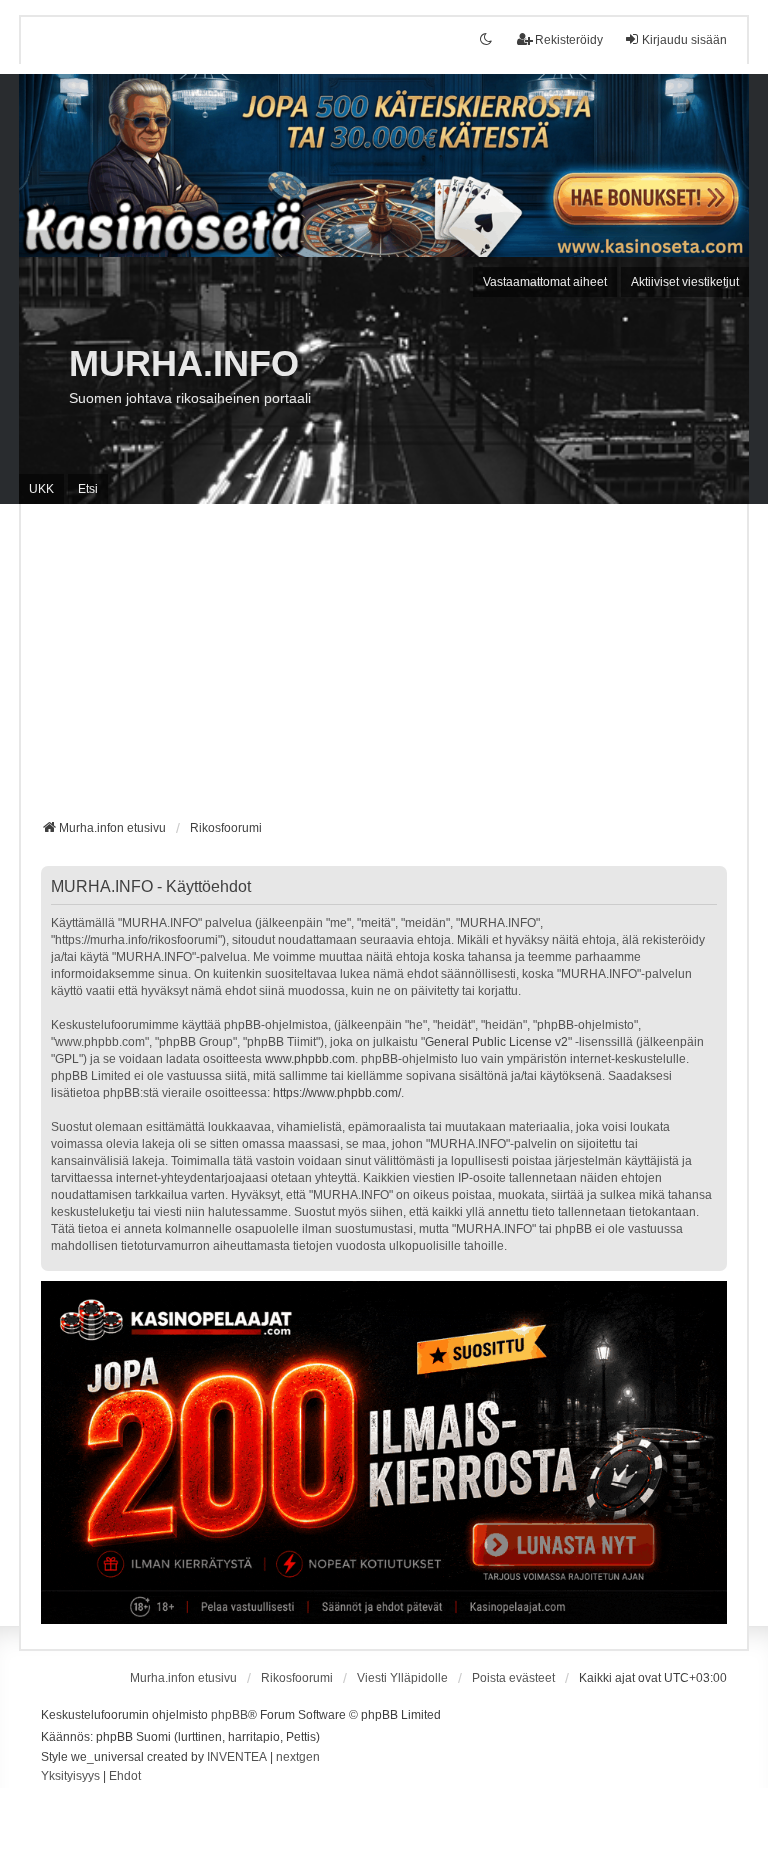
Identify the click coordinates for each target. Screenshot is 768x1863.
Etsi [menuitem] (88, 489)
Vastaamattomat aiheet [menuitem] (545, 282)
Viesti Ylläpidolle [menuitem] (402, 1678)
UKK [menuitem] (41, 489)
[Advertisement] (384, 669)
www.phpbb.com (310, 1059)
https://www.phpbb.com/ (337, 1093)
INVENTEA (237, 1757)
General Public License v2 (496, 1042)
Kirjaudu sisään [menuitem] (684, 40)
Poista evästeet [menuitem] (513, 1678)
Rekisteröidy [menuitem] (569, 40)
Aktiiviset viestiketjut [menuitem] (685, 282)
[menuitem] (70, 1777)
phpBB (229, 1715)
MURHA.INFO (184, 363)
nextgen (298, 1757)
